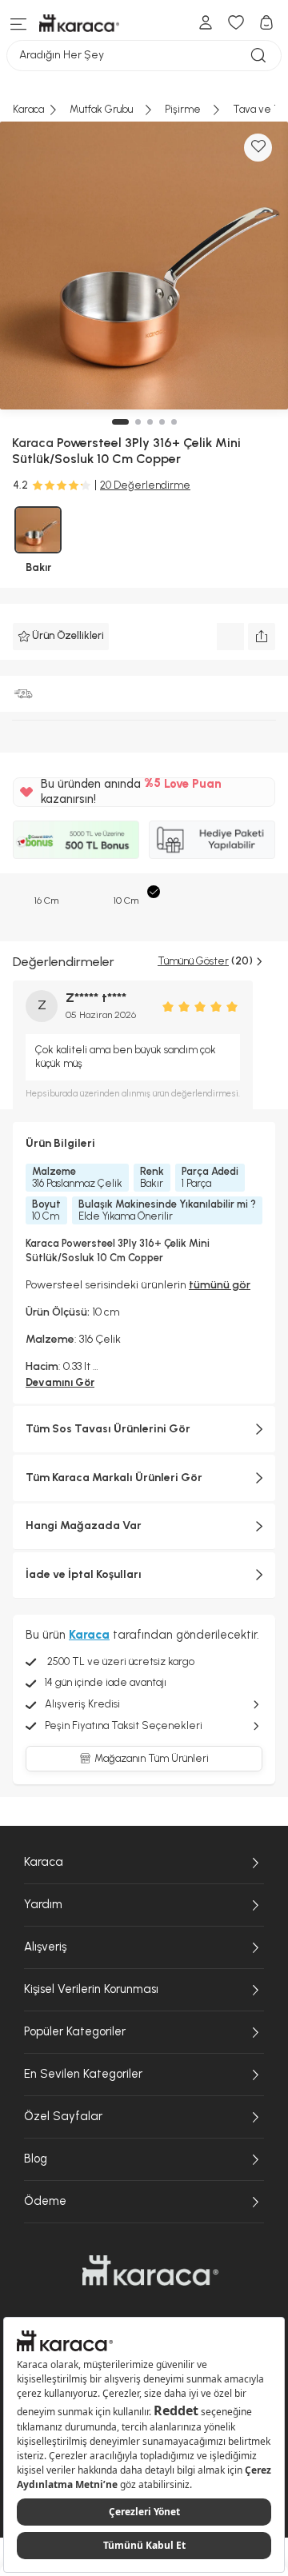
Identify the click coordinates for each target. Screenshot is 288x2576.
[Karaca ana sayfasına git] (150, 2270)
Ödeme (45, 2201)
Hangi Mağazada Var (84, 1526)
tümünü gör (220, 1285)
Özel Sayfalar (63, 2116)
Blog (36, 2159)
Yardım (43, 1904)
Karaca (44, 1862)
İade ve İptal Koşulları (84, 1574)
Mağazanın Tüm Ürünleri (152, 1758)
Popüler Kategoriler (75, 2031)
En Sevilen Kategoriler (83, 2074)
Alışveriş (45, 1947)
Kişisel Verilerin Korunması (91, 1989)
